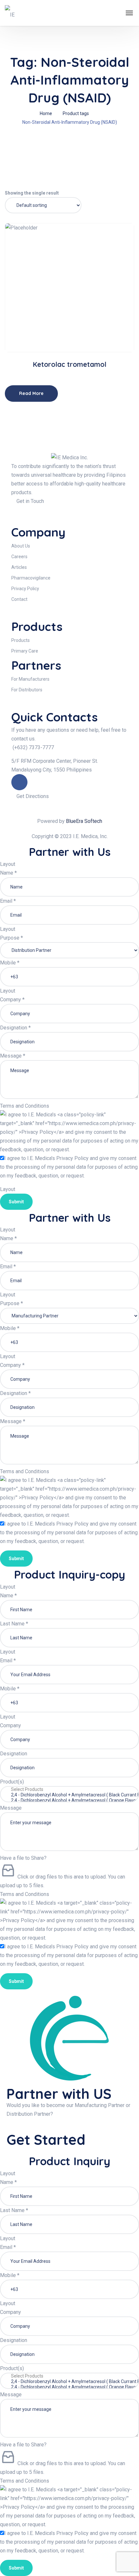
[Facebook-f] (19, 782)
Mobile (10, 963)
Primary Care (25, 651)
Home (46, 113)
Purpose (11, 938)
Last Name (14, 1624)
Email (8, 901)
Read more (72, 331)
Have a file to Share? (23, 1858)
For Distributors (27, 690)
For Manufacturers (30, 679)
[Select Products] (69, 1789)
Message (13, 1056)
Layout (8, 864)
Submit (16, 1202)
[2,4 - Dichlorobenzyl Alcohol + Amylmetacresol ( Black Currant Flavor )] (69, 1795)
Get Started (48, 2140)
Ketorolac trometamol (69, 364)
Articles (19, 567)
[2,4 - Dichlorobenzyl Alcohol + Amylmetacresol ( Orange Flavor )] (69, 1800)
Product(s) (12, 1782)
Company (12, 1000)
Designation (15, 1028)
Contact (19, 599)
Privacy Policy (25, 589)
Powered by (70, 821)
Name (8, 873)
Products (21, 640)
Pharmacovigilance (31, 578)
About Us (21, 546)
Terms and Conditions (25, 1106)
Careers (19, 557)
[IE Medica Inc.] (13, 13)
